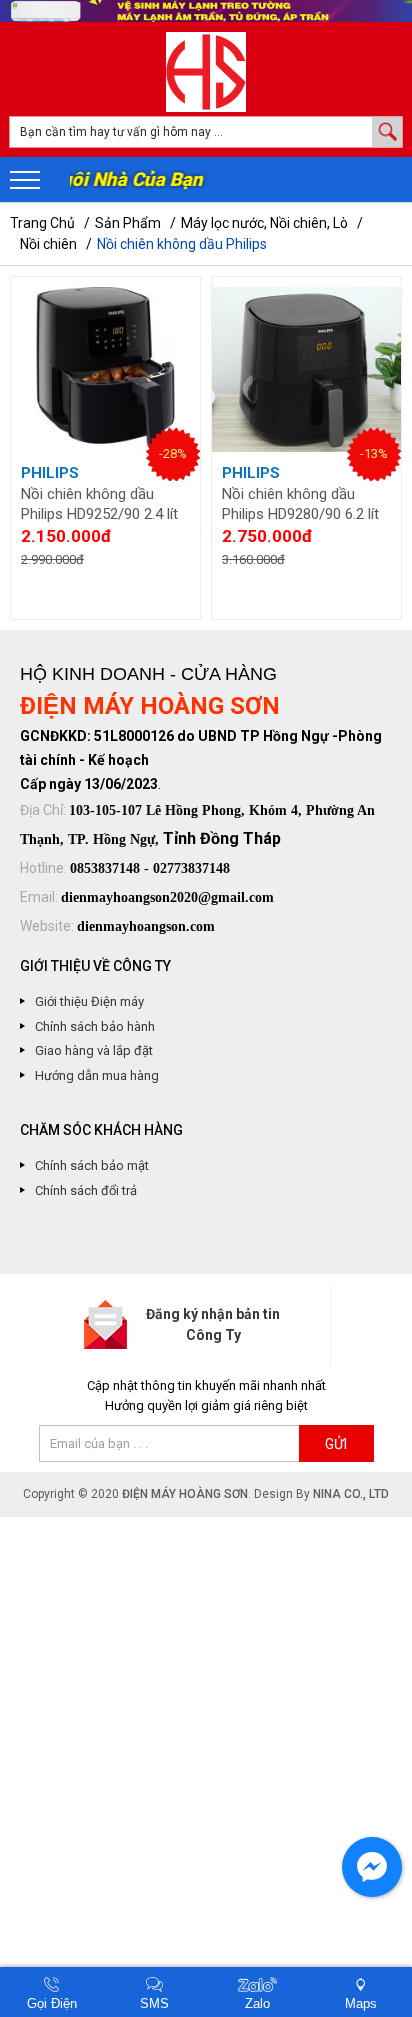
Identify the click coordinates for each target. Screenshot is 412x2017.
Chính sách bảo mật (92, 1165)
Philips (50, 473)
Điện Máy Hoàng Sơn (185, 1494)
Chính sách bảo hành (95, 1026)
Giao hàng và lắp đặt (94, 1050)
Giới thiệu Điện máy (89, 1001)
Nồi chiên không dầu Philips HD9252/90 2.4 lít (99, 504)
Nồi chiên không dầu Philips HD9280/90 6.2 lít (300, 504)
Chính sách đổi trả (86, 1190)
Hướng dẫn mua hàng (97, 1075)
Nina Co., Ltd (351, 1494)
